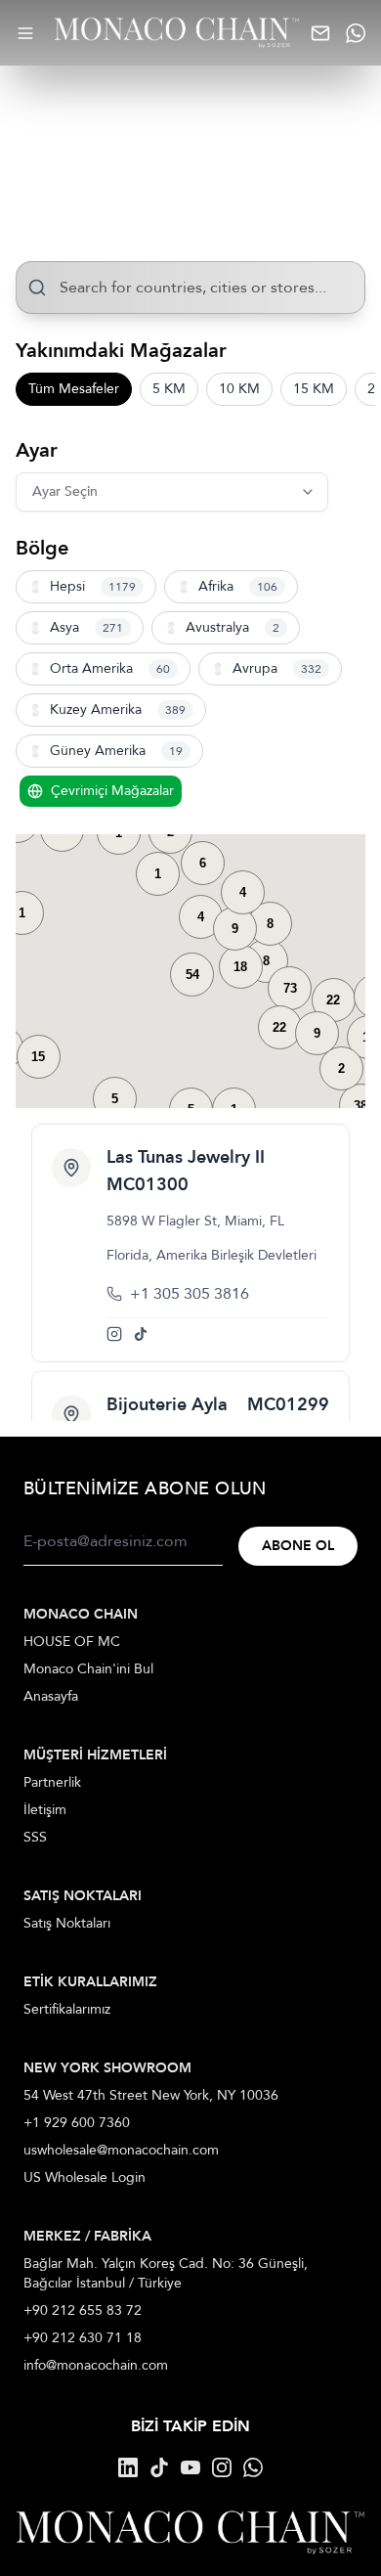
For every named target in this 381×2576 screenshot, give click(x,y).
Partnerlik (52, 1782)
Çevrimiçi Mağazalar (112, 791)
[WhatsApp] (253, 2467)
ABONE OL (298, 1546)
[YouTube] (190, 2467)
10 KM (239, 389)
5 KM (169, 389)
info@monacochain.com (96, 2365)
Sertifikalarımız (67, 2009)
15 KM (314, 389)
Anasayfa (51, 1696)
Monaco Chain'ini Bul (88, 1669)
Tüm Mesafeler (74, 389)
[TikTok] (159, 2467)
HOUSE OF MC (72, 1642)
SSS (35, 1837)
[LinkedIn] (128, 2467)
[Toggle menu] (25, 33)
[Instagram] (222, 2467)
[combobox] (190, 288)
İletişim (45, 1810)
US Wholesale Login (85, 2177)
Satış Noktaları (67, 1923)
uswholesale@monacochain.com (121, 2150)
